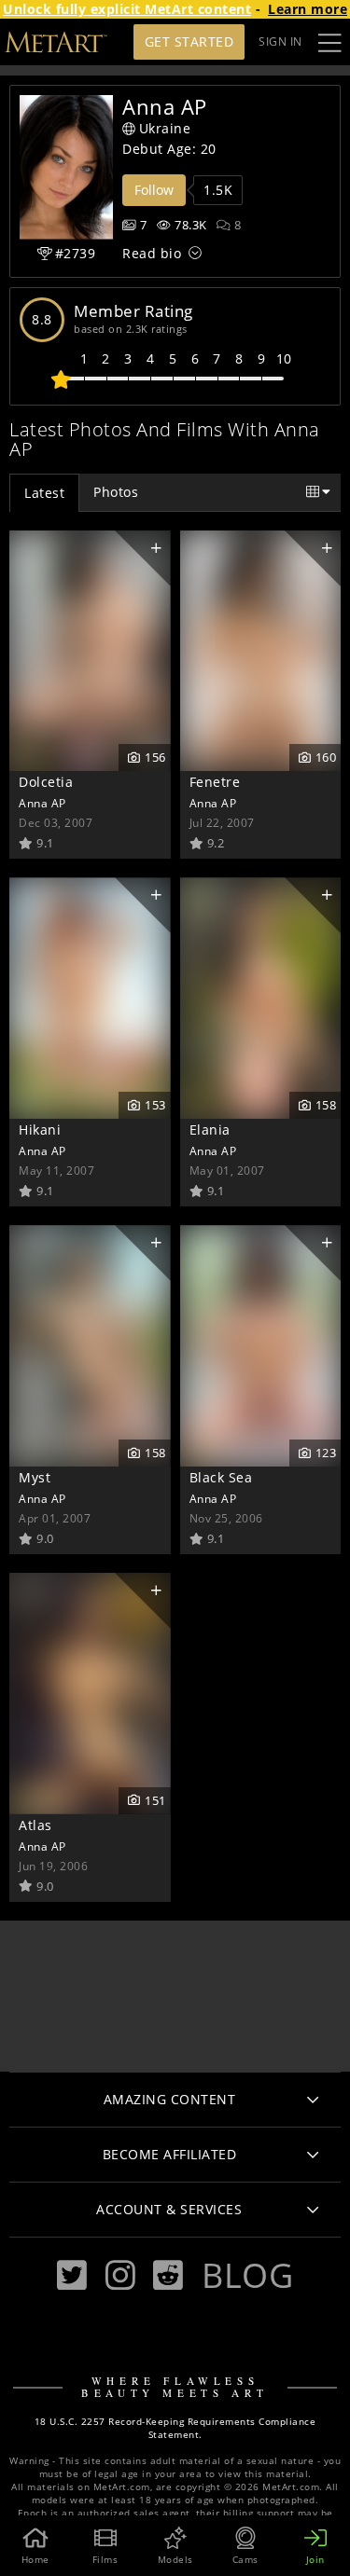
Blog (247, 2275)
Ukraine (165, 128)
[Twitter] (72, 2275)
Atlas (35, 1825)
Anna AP (42, 803)
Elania (210, 1130)
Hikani (40, 1130)
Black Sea (221, 1477)
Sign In (280, 41)
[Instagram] (120, 2275)
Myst (35, 1477)
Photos (116, 492)
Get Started (189, 41)
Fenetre (215, 782)
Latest (44, 493)
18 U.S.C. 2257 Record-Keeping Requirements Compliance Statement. (175, 2428)
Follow (154, 190)
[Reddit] (168, 2275)
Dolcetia (46, 782)
